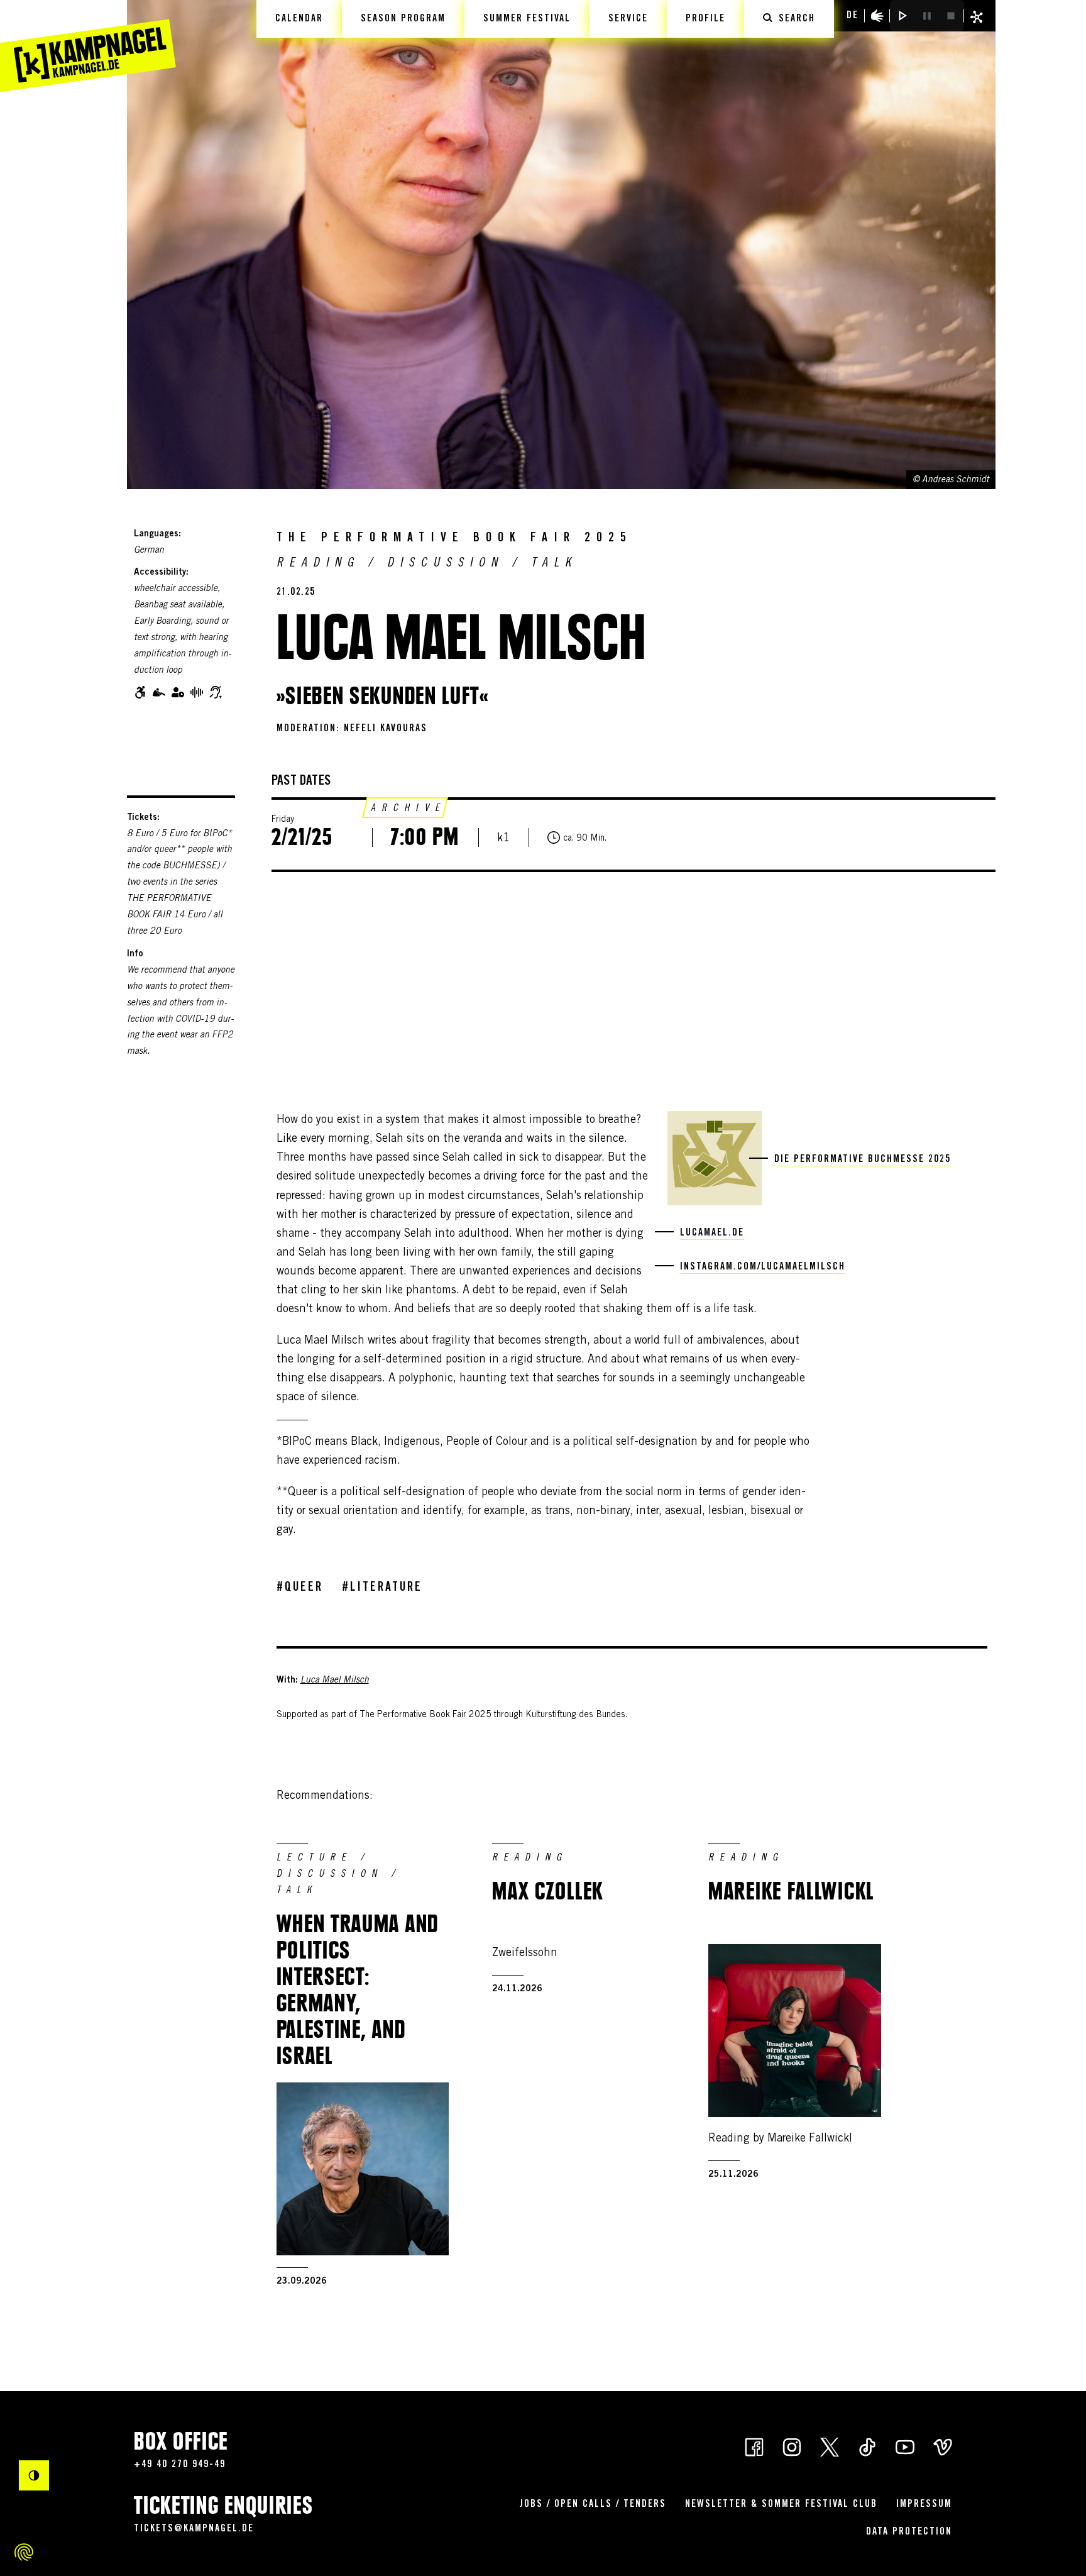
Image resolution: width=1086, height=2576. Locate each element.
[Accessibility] (877, 16)
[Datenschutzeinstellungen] (24, 2552)
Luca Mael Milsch (335, 1681)
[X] (830, 2446)
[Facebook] (754, 2446)
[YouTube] (905, 2446)
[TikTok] (867, 2446)
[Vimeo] (943, 2446)
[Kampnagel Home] (88, 46)
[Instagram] (792, 2446)
